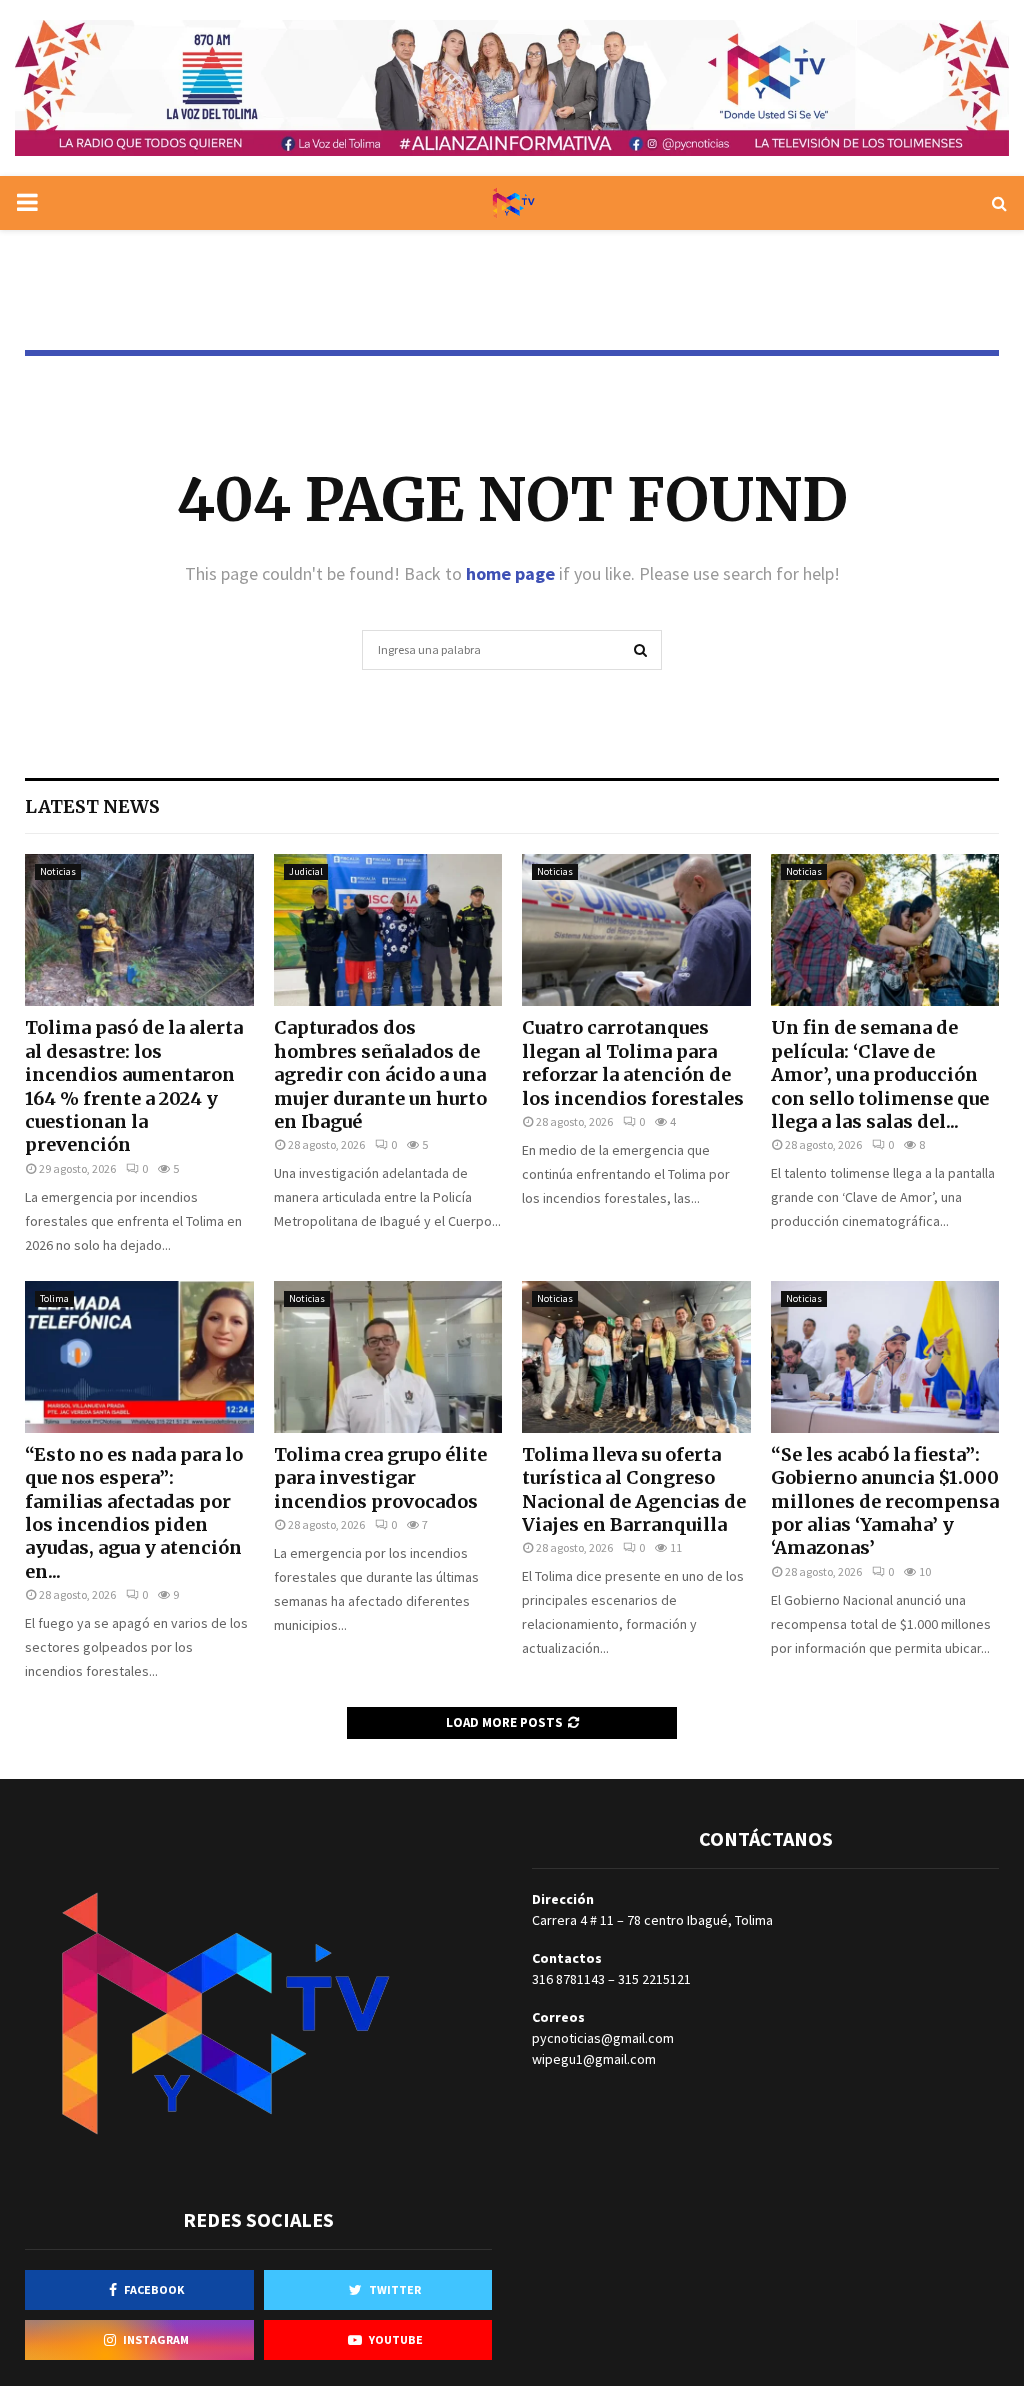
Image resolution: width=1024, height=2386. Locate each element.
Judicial (306, 871)
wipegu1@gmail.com (594, 2059)
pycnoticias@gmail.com (603, 2038)
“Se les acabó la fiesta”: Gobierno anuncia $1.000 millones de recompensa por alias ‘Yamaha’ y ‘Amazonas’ (885, 1501)
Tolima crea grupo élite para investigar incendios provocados (380, 1478)
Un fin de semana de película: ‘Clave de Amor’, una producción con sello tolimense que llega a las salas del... (880, 1074)
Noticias (58, 871)
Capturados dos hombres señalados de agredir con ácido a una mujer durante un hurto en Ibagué (380, 1074)
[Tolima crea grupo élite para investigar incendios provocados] (388, 1357)
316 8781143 (568, 1979)
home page (510, 573)
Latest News (92, 806)
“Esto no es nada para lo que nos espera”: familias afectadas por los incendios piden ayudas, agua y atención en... (134, 1513)
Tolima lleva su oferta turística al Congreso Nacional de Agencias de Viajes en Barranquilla (634, 1489)
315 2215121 (654, 1979)
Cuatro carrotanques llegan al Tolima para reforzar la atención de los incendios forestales (633, 1062)
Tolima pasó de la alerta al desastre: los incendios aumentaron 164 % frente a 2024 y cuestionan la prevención (134, 1086)
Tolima (54, 1298)
